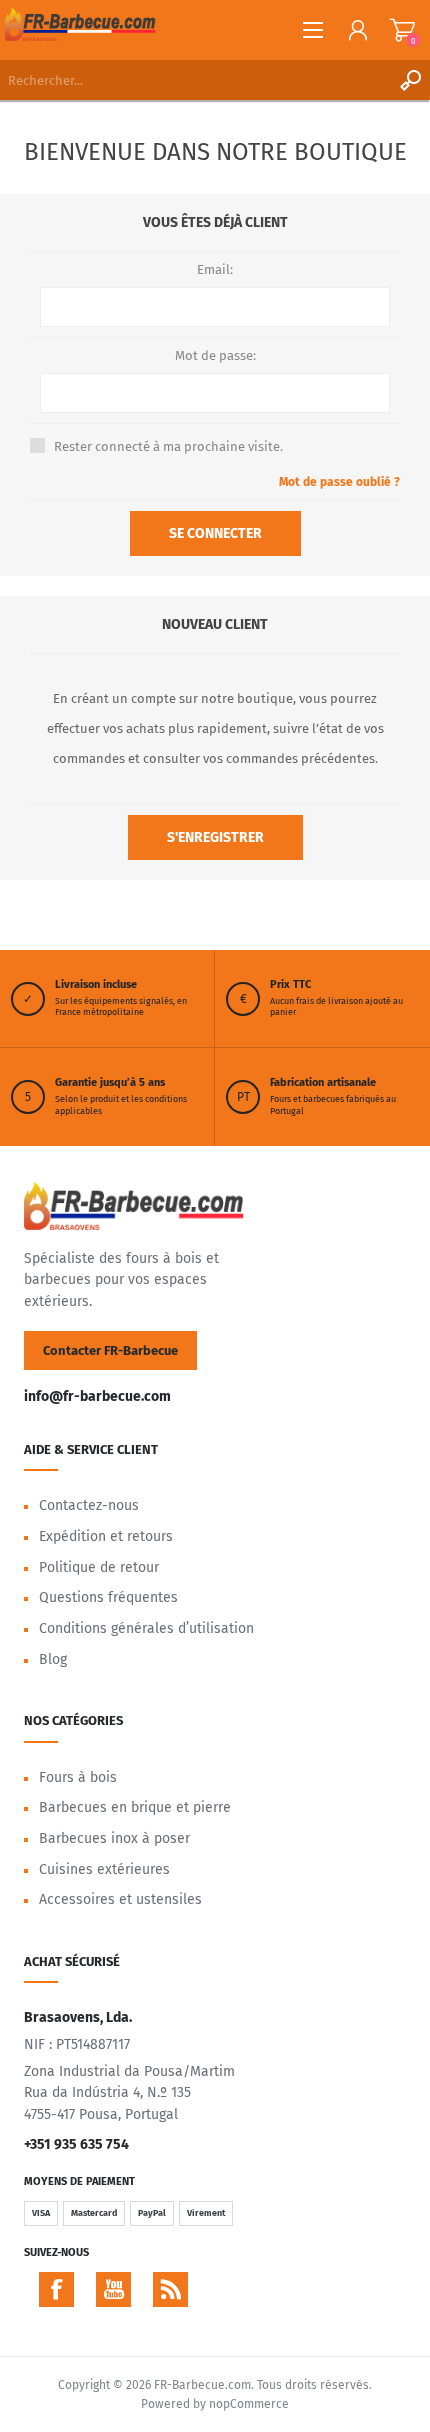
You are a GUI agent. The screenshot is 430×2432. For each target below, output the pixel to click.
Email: (215, 269)
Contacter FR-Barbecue (110, 1350)
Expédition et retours (106, 1536)
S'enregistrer (215, 837)
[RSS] (170, 2289)
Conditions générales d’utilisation (146, 1628)
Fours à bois (78, 1777)
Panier (402, 30)
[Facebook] (56, 2289)
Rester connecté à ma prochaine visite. (168, 446)
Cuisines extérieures (104, 1869)
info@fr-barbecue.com (97, 1396)
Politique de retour (99, 1567)
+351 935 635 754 (76, 2144)
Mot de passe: (215, 355)
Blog (53, 1659)
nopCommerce (249, 2404)
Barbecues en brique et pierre (135, 1807)
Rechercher (410, 80)
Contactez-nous (89, 1505)
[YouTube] (113, 2289)
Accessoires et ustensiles (120, 1899)
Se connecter (215, 533)
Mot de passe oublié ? (339, 482)
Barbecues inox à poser (114, 1838)
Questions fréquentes (108, 1597)
